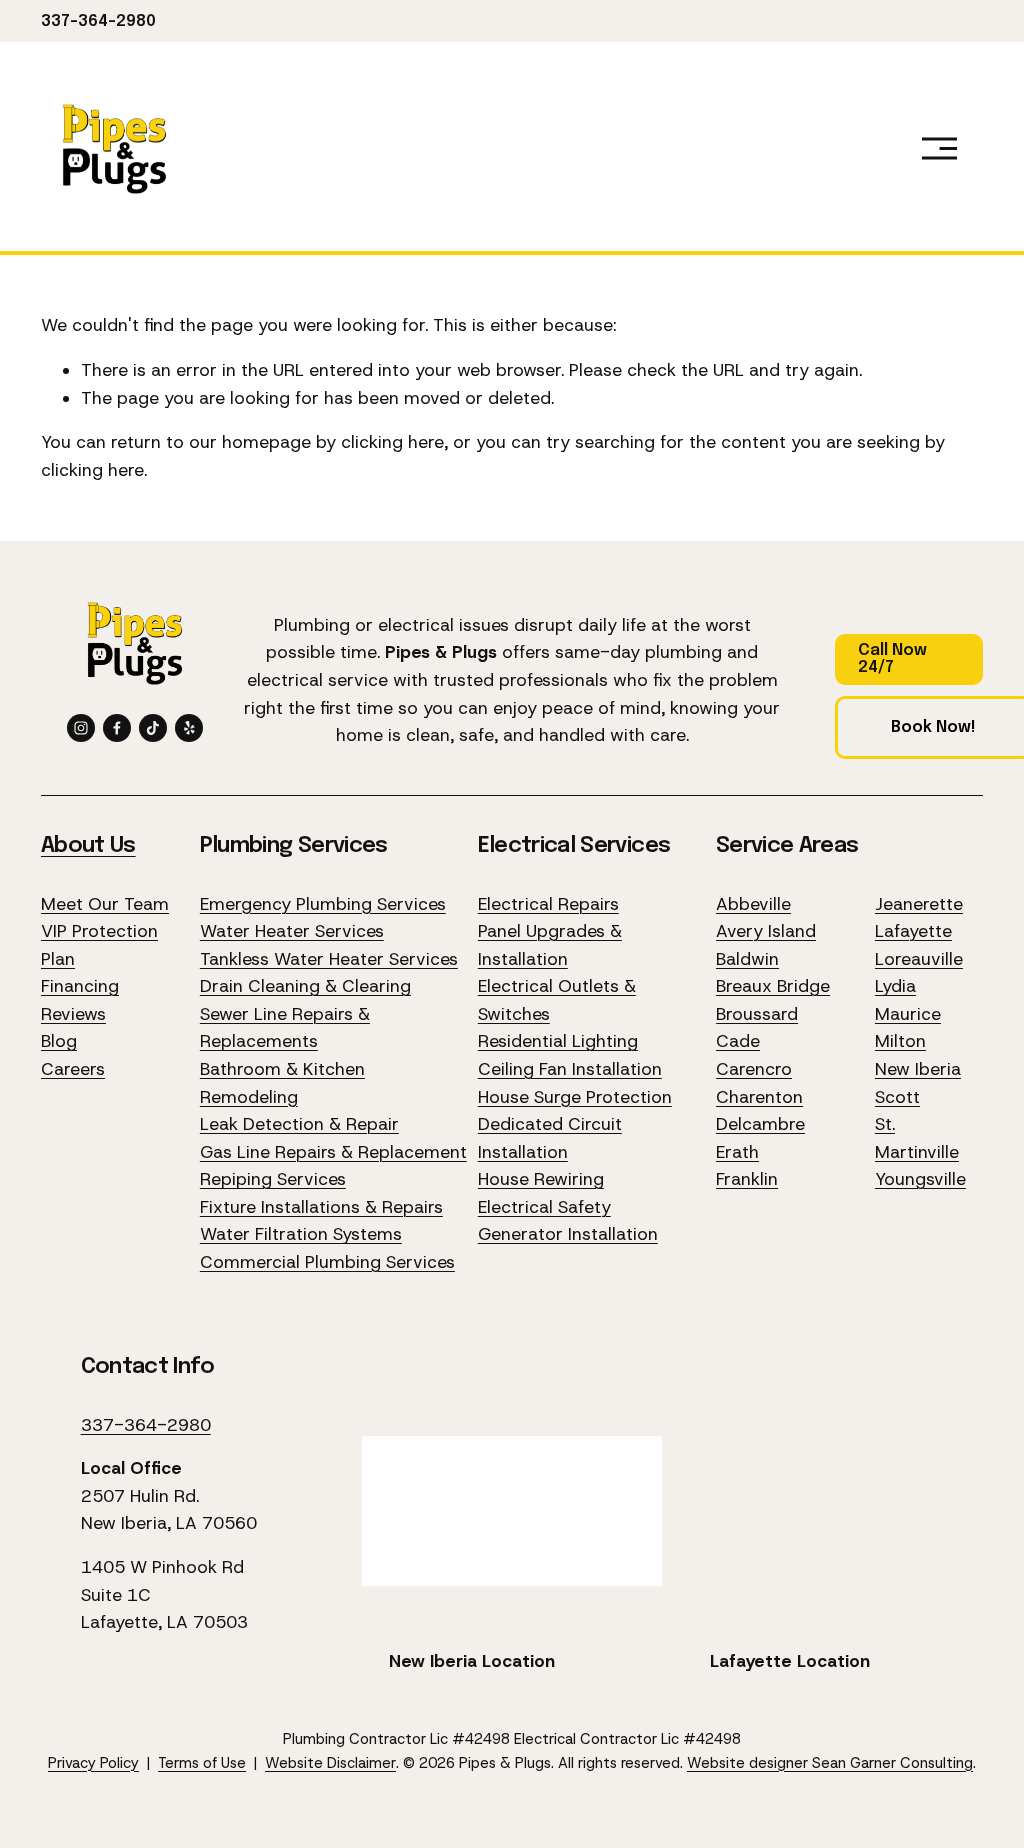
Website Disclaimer (330, 1763)
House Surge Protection (575, 1097)
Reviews (73, 1014)
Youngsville (920, 1179)
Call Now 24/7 (892, 659)
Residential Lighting (558, 1041)
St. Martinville (917, 1138)
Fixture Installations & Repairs (321, 1207)
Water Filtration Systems (301, 1234)
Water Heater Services (292, 931)
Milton (900, 1041)
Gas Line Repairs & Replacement (333, 1152)
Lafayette (913, 931)
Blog (59, 1041)
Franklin (747, 1179)
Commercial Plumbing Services (327, 1262)
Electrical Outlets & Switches (557, 1000)
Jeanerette (919, 904)
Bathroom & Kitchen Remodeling (282, 1083)
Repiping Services (273, 1179)
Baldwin (747, 959)
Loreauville (919, 959)
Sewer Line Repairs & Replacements (285, 1028)
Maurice (908, 1014)
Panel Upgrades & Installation (550, 945)
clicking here (392, 442)
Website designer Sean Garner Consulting (830, 1763)
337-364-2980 (98, 21)
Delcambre (760, 1124)
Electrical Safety (544, 1207)
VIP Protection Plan (99, 945)
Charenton (759, 1097)
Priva (64, 1763)
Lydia (895, 986)
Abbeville (753, 904)
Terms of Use (202, 1763)
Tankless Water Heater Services (329, 959)
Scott (897, 1097)
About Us (88, 846)
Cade (738, 1041)
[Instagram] (81, 728)
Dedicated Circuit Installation (550, 1138)
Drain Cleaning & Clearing (305, 986)
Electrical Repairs (548, 904)
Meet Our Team (105, 904)
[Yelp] (189, 728)
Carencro (754, 1069)
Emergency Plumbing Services (323, 904)
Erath (737, 1152)
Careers (73, 1069)
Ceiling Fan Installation (570, 1069)
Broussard (757, 1014)
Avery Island (766, 931)
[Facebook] (117, 728)
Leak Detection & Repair (299, 1124)
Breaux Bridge (773, 986)
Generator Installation (568, 1234)
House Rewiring (541, 1179)
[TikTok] (153, 728)
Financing (80, 986)
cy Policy (109, 1763)
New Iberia (918, 1069)
